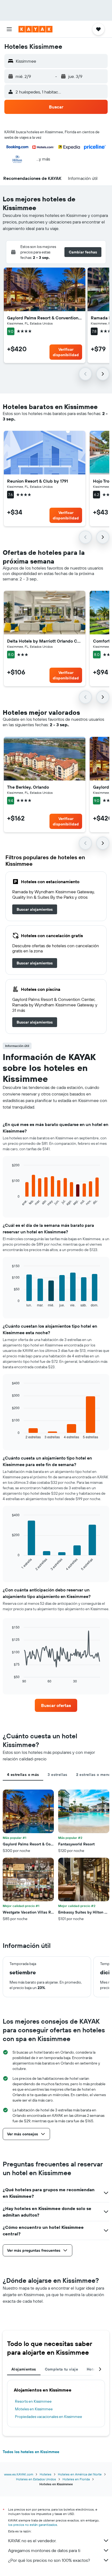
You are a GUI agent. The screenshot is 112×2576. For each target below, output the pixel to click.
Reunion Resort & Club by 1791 (38, 481)
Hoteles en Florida (76, 2479)
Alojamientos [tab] (24, 2369)
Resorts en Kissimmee (33, 2401)
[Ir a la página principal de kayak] (35, 29)
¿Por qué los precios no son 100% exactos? (49, 2560)
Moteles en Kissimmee (34, 2409)
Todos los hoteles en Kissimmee (31, 2452)
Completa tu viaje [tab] (61, 2369)
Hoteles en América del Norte (80, 2474)
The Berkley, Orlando (28, 787)
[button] (9, 29)
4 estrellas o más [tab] (23, 1775)
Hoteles (46, 2474)
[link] (35, 909)
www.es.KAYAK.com (19, 2474)
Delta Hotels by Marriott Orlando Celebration (45, 641)
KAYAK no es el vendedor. (32, 2541)
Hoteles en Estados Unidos (36, 2479)
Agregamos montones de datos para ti (44, 2550)
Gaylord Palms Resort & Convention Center (45, 318)
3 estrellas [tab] (57, 1775)
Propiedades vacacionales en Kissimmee (49, 2417)
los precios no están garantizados (33, 2525)
